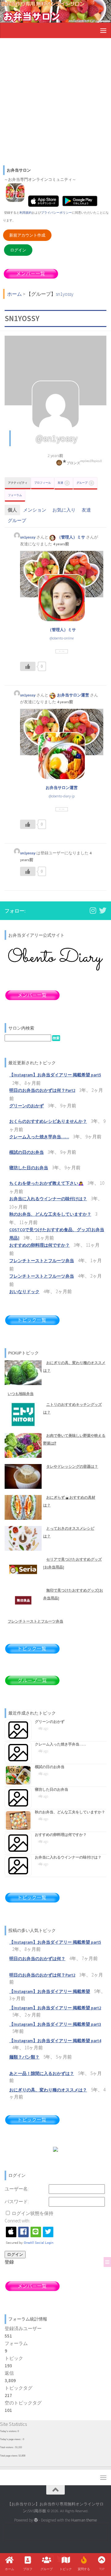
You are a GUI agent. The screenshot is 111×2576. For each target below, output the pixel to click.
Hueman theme (84, 2520)
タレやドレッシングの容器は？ (72, 1466)
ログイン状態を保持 (33, 2213)
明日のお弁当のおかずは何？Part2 (42, 1090)
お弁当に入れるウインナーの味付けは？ (48, 1199)
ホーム (10, 2569)
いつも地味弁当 (21, 1394)
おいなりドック (24, 1292)
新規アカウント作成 (27, 235)
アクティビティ (18, 483)
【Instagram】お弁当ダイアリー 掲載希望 (50, 1992)
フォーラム (15, 495)
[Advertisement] (55, 101)
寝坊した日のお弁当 (29, 1168)
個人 (12, 510)
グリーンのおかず (27, 1106)
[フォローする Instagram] (93, 910)
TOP (102, 2569)
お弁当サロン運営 (73, 695)
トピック (66, 2569)
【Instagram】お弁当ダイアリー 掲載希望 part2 (55, 2008)
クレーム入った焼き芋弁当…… (39, 1137)
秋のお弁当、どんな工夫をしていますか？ (50, 1214)
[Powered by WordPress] (36, 2520)
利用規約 (26, 213)
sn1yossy (28, 537)
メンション (35, 510)
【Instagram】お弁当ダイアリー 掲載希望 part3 (55, 2024)
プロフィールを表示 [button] (62, 651)
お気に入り (64, 510)
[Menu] (103, 30)
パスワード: (17, 2201)
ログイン (18, 250)
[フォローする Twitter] (103, 910)
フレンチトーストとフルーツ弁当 (42, 1261)
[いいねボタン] (28, 666)
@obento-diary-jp (62, 796)
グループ (84, 483)
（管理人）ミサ (71, 537)
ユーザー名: (17, 2189)
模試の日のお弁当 (27, 1152)
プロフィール (43, 483)
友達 (63, 483)
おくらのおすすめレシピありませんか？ (48, 1121)
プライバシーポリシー (56, 213)
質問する (84, 2569)
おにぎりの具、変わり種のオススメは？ (48, 2090)
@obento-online (62, 638)
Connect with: (17, 2221)
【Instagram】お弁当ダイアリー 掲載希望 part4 (55, 2041)
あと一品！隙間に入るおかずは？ (42, 2074)
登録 (9, 2262)
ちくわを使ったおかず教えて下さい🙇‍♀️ (46, 1183)
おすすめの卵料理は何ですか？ (39, 1245)
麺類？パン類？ (24, 2057)
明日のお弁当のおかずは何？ (37, 1959)
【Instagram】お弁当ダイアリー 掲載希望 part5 (55, 1075)
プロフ (28, 2569)
